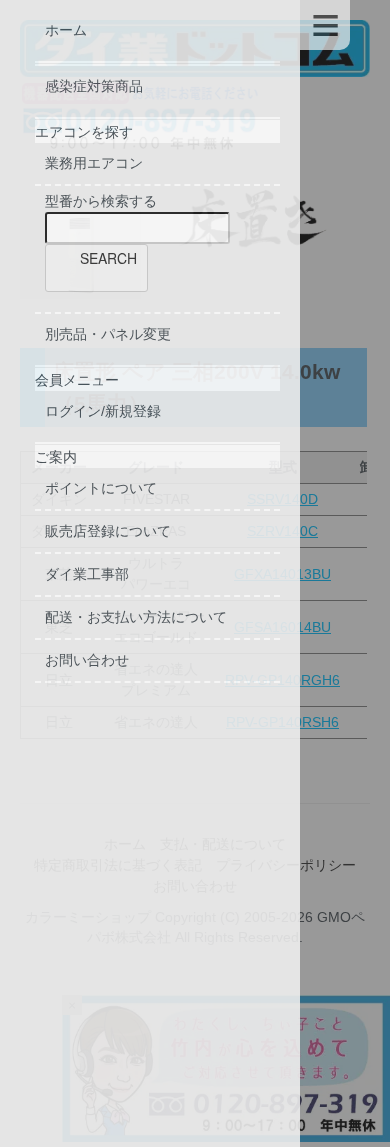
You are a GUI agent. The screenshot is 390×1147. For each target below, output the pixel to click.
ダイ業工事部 (87, 574)
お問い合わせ (87, 660)
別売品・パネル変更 (108, 334)
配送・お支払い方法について (136, 617)
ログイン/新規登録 (103, 411)
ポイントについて (101, 488)
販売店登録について (108, 531)
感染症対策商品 (94, 86)
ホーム (66, 30)
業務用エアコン (94, 163)
